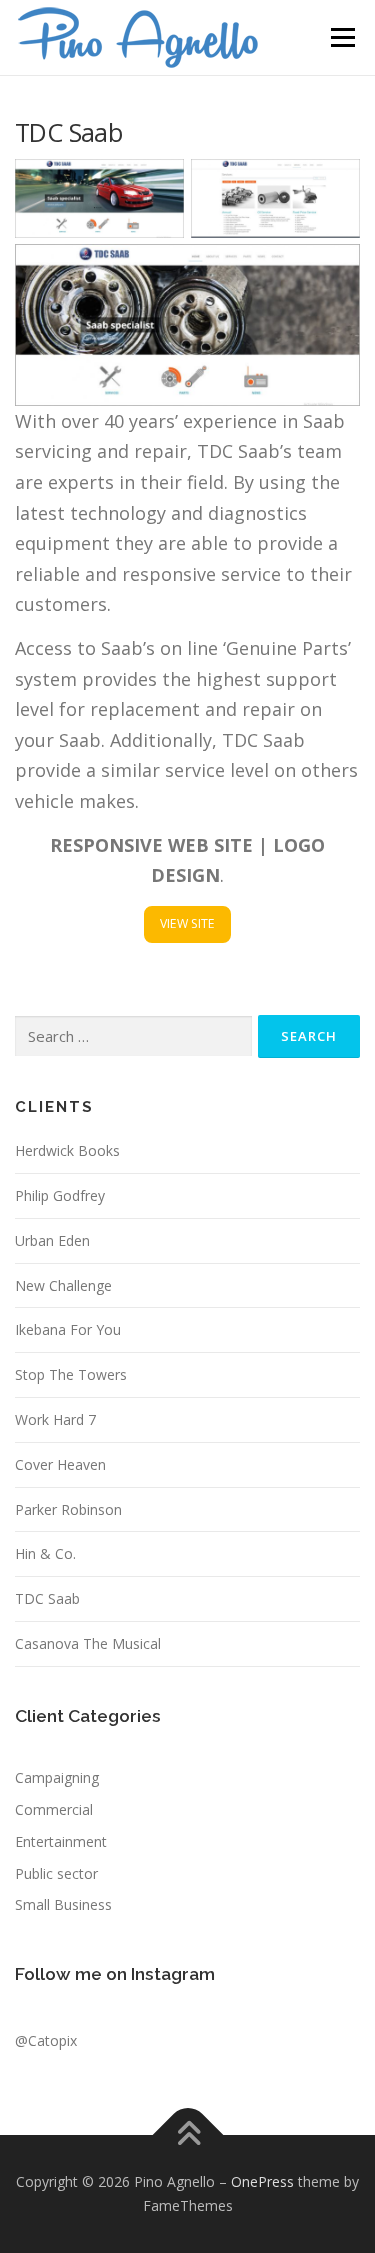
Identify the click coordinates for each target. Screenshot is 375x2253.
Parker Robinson (68, 1509)
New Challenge (63, 1285)
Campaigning (57, 1777)
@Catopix (46, 2040)
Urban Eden (52, 1240)
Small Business (63, 1904)
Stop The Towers (71, 1374)
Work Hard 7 (55, 1419)
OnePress (262, 2181)
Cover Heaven (60, 1464)
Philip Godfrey (60, 1195)
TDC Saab (47, 1598)
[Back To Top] (187, 2135)
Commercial (54, 1809)
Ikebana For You (68, 1329)
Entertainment (61, 1841)
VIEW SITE (187, 923)
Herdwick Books (67, 1150)
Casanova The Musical (88, 1643)
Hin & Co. (45, 1553)
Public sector (56, 1873)
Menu (341, 37)
